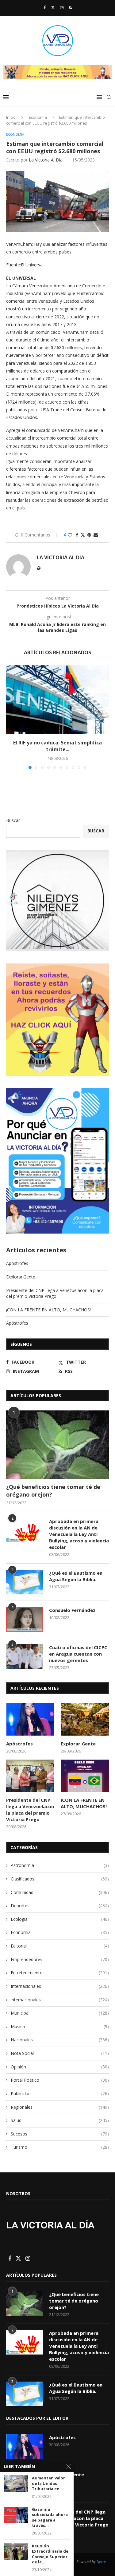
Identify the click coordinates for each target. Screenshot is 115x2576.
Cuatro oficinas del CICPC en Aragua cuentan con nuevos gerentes (78, 1654)
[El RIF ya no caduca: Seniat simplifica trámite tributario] (57, 700)
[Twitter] (53, 7)
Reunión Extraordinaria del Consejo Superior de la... (51, 2554)
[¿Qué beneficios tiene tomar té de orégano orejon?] (57, 1445)
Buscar (13, 820)
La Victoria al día (46, 160)
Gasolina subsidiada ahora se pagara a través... (50, 2518)
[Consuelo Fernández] (25, 1619)
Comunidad (60, 1892)
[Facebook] (45, 7)
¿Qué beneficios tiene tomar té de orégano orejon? (53, 1491)
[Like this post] (70, 535)
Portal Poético (60, 2080)
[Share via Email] (96, 535)
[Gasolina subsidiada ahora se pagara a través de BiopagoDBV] (16, 2515)
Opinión (60, 2067)
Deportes (60, 1906)
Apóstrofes (17, 1263)
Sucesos (60, 2134)
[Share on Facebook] (77, 535)
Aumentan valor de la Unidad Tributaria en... (48, 2483)
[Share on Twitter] (83, 535)
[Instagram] (62, 7)
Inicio (11, 117)
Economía (38, 117)
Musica (60, 2026)
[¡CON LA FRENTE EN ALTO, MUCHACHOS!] (85, 1776)
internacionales (60, 2000)
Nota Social (60, 2053)
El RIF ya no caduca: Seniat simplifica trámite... (57, 746)
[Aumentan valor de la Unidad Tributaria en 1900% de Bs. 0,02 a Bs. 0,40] (16, 2484)
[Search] (109, 97)
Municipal (60, 2013)
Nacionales (60, 2040)
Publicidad (60, 2093)
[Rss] (70, 7)
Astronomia (60, 1865)
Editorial (60, 1946)
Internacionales (60, 1986)
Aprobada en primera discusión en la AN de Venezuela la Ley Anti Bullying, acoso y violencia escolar (79, 1534)
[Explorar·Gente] (85, 1719)
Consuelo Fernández (72, 1610)
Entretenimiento (60, 1973)
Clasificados (60, 1879)
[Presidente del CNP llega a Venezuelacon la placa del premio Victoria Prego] (30, 1776)
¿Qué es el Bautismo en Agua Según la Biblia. (76, 1576)
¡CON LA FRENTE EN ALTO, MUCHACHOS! (48, 1310)
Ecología (60, 1919)
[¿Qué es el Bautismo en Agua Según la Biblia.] (25, 1582)
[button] (11, 717)
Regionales (60, 2107)
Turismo (60, 2147)
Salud (60, 2120)
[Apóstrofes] (30, 1719)
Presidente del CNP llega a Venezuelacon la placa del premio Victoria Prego (55, 1293)
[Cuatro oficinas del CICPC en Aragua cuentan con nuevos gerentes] (25, 1657)
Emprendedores (60, 1959)
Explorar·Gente (21, 1277)
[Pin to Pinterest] (89, 535)
